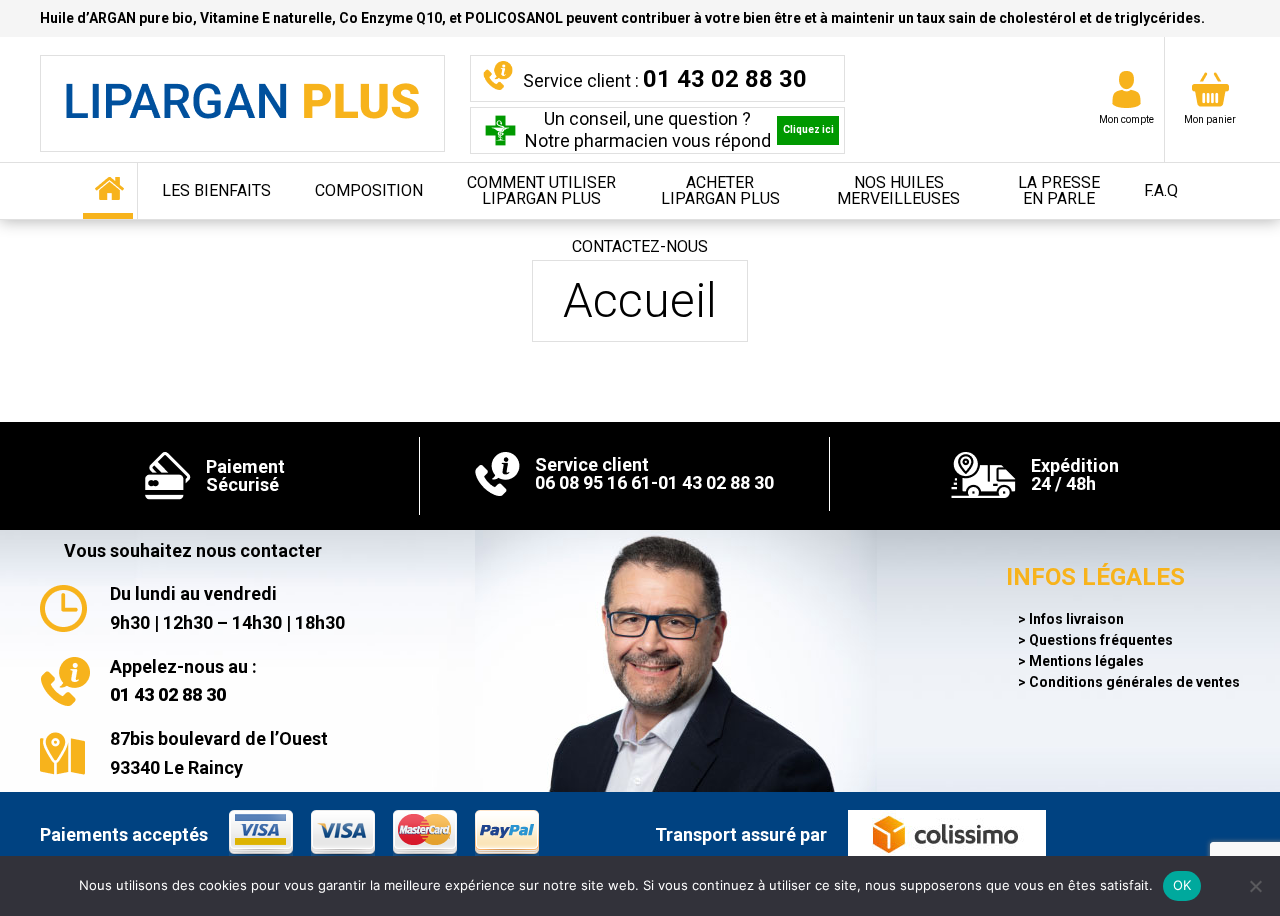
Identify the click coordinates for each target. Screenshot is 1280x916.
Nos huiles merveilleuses (898, 190)
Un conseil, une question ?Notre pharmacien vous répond (679, 129)
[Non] (1255, 886)
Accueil (110, 191)
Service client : (665, 79)
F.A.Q (1161, 190)
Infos (1076, 619)
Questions (1101, 640)
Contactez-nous (640, 246)
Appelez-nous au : (183, 681)
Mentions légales (1086, 661)
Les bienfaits (216, 190)
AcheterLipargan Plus (720, 190)
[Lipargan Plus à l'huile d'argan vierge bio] (242, 103)
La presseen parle (1059, 190)
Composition (369, 190)
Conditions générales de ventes (1134, 682)
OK (1182, 885)
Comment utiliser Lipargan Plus (541, 190)
